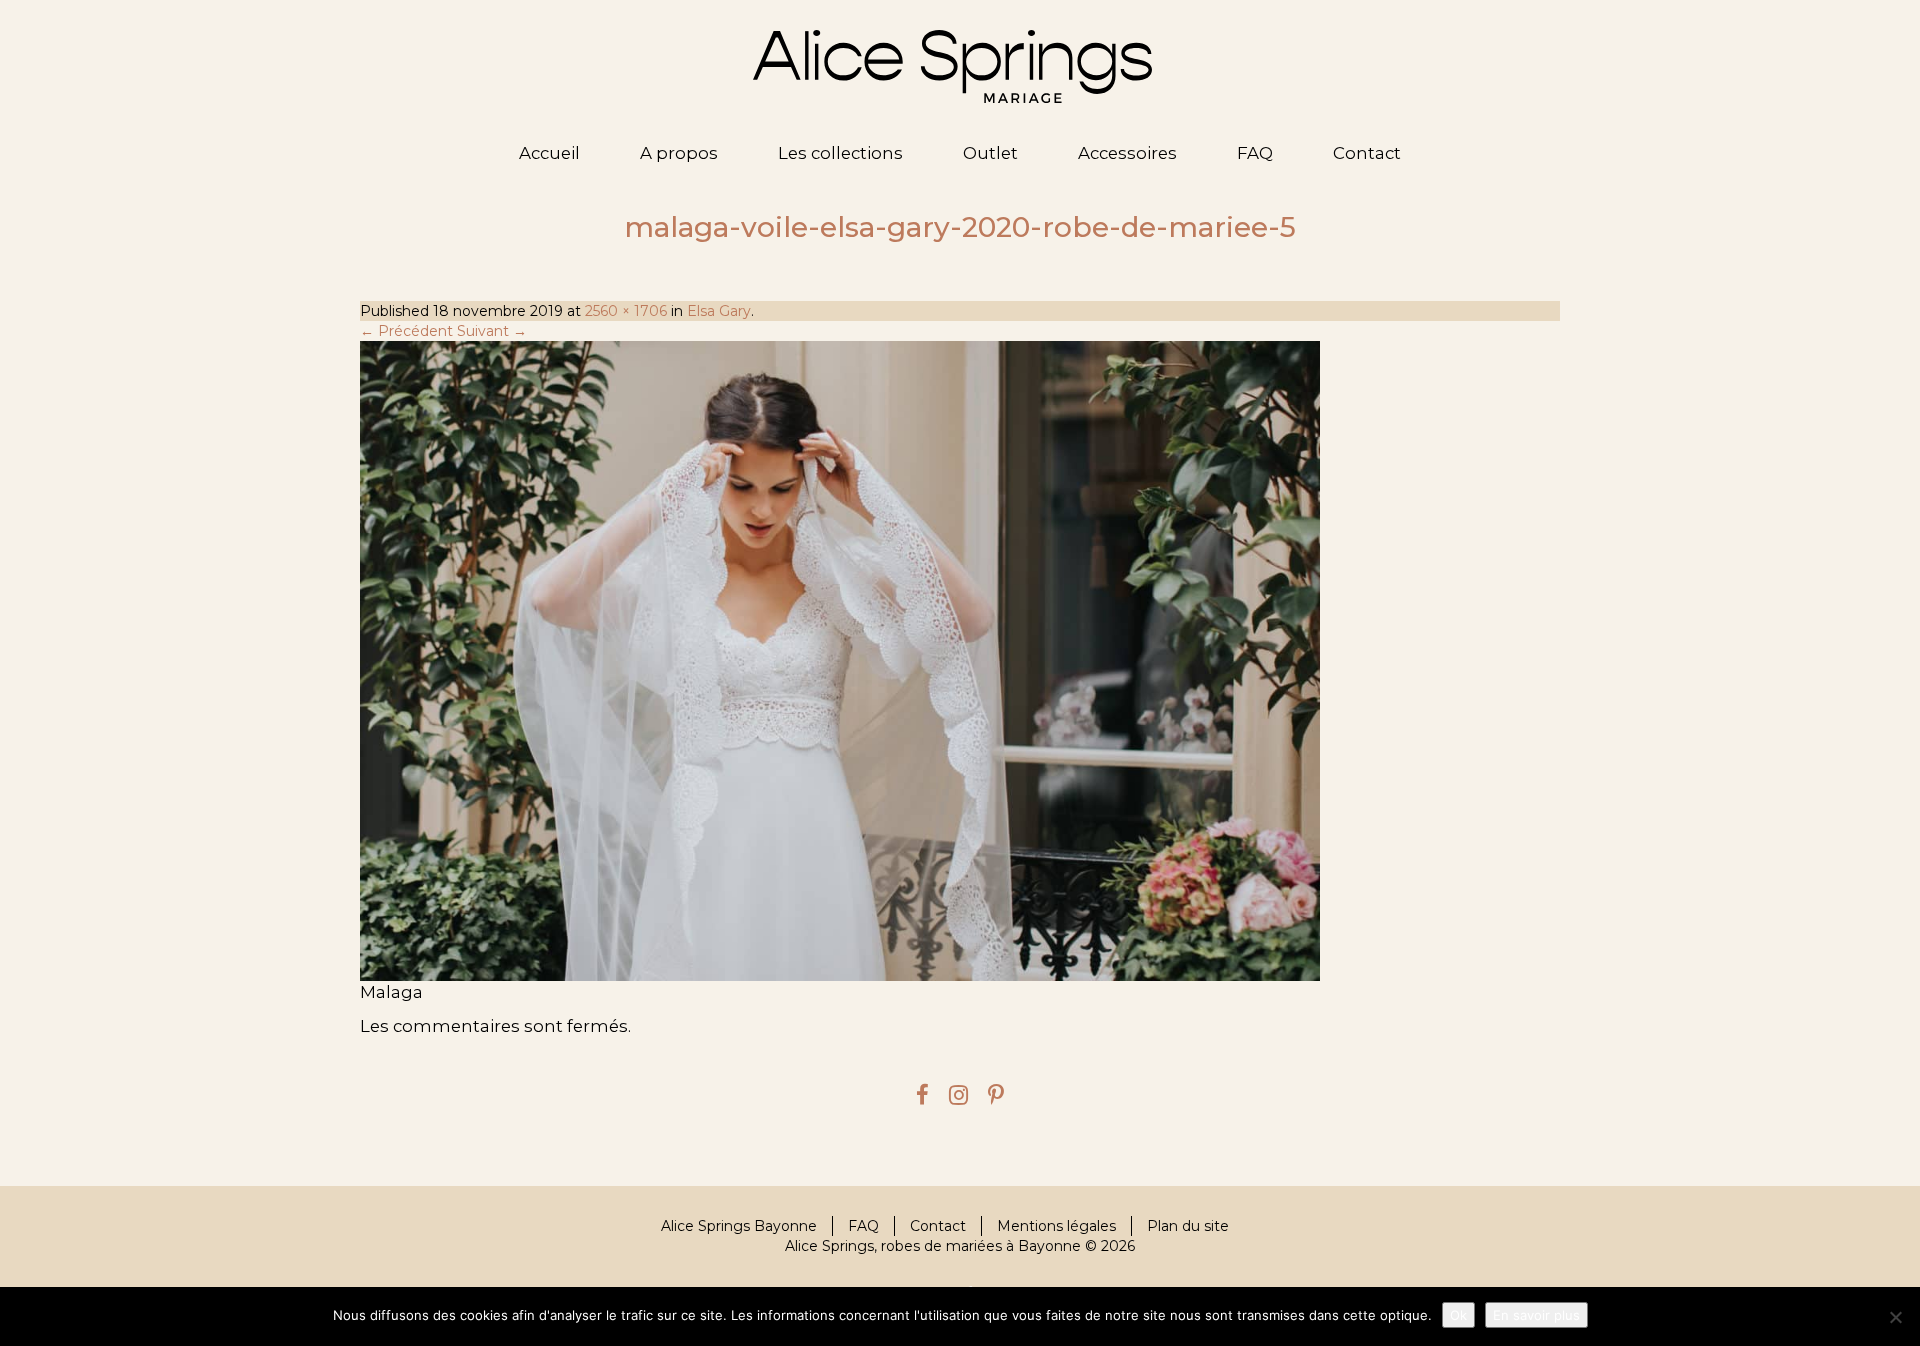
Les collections (840, 153)
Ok (1458, 1315)
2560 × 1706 (626, 311)
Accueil (549, 153)
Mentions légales (1056, 1226)
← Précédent (406, 331)
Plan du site (1188, 1226)
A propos (679, 153)
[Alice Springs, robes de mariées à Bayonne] (952, 66)
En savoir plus (1536, 1315)
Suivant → (492, 331)
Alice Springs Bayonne (739, 1226)
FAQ (1255, 153)
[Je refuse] (1895, 1317)
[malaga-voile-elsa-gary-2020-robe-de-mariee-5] (960, 661)
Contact (1367, 153)
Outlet (990, 153)
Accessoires (1127, 153)
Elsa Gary (719, 311)
